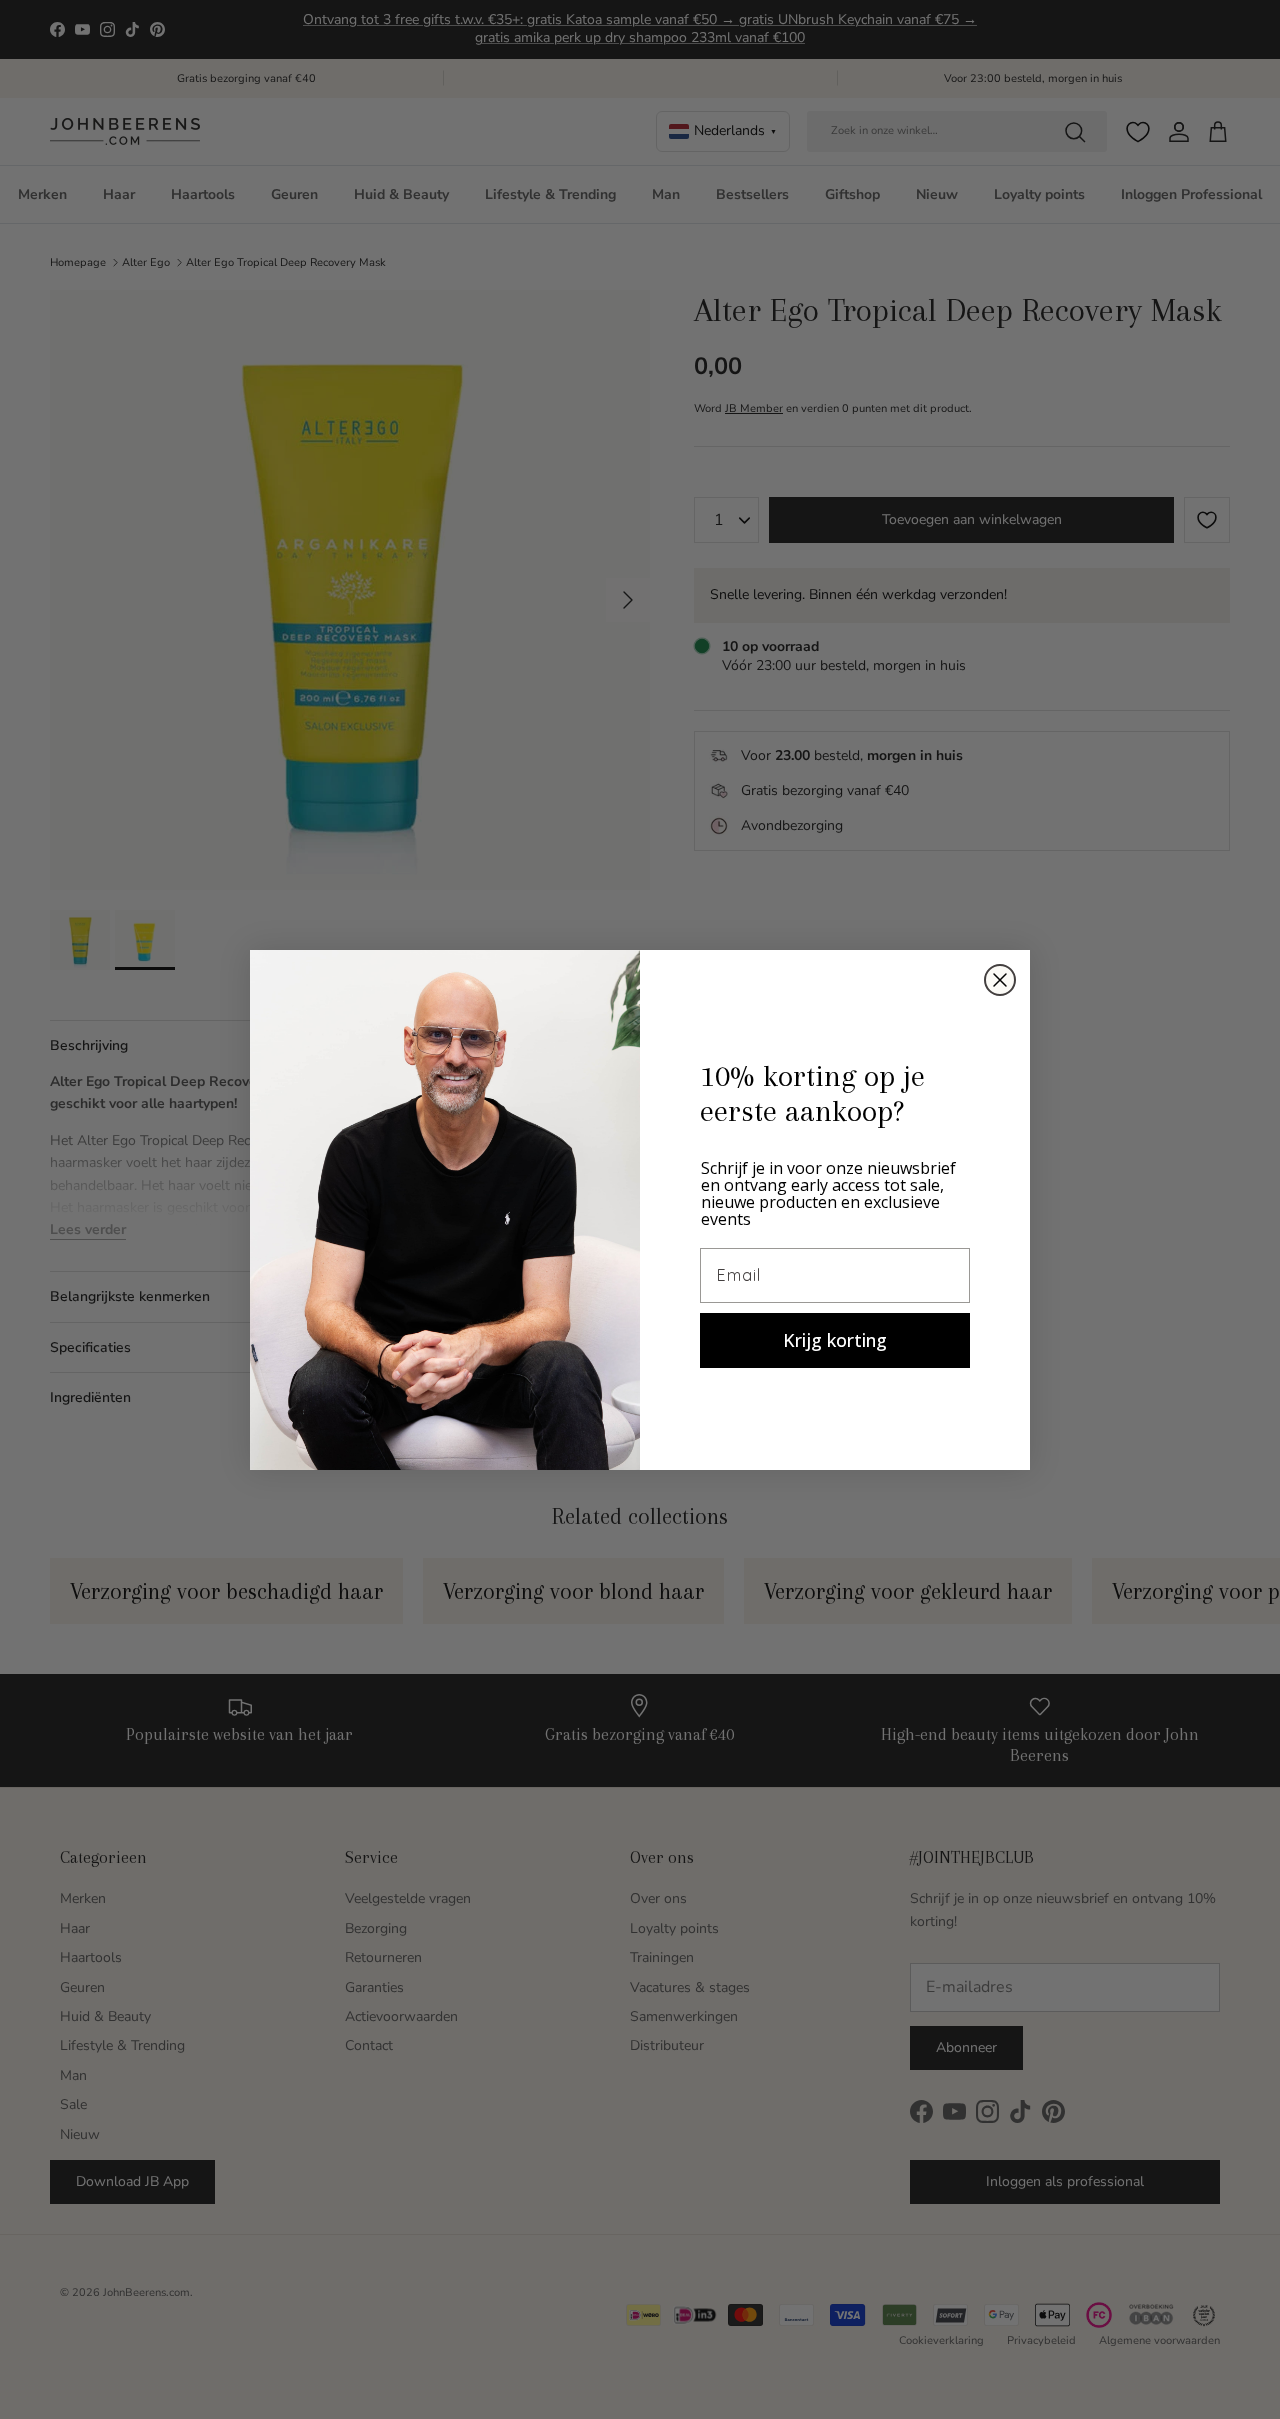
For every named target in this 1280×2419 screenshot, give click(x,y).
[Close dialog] (1000, 980)
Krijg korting (835, 1340)
